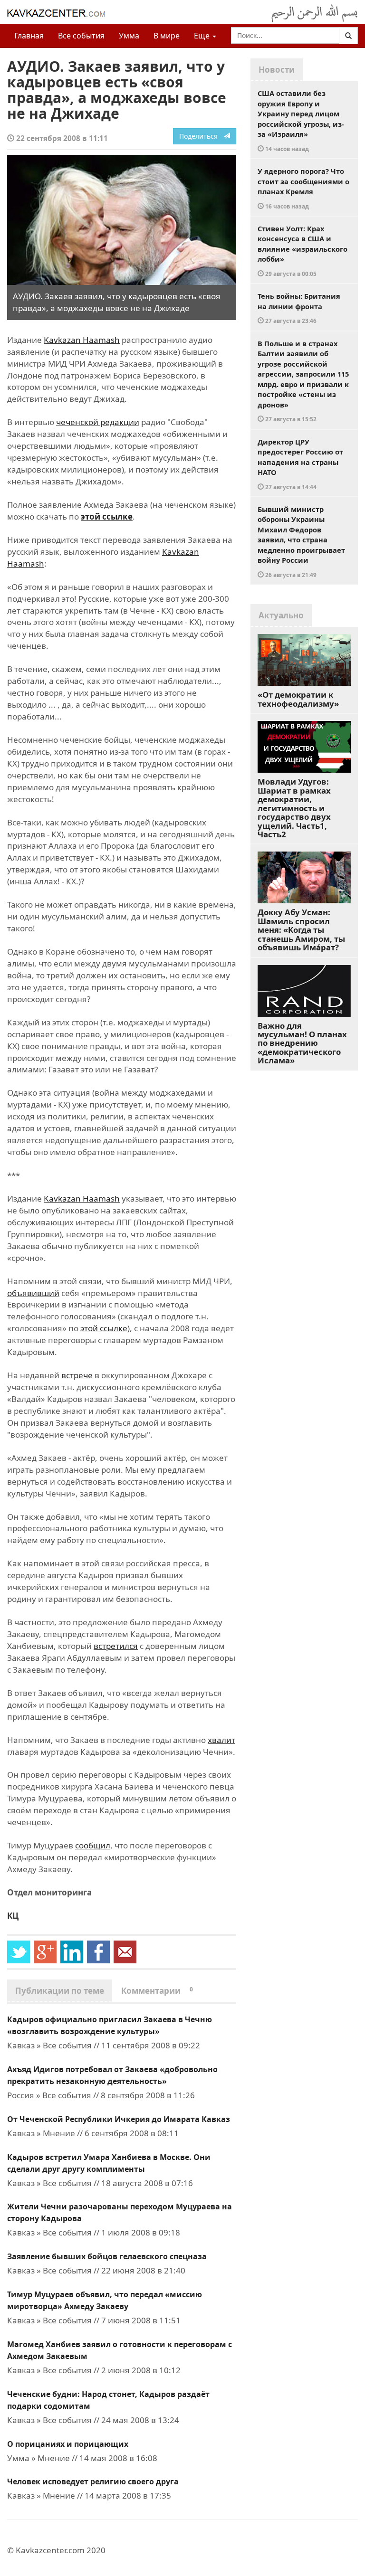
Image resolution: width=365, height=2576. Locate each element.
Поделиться (201, 136)
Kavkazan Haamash (82, 340)
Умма (129, 36)
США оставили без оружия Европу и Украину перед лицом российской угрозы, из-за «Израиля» (301, 120)
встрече (77, 1375)
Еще (203, 36)
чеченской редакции (98, 422)
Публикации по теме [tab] (60, 1991)
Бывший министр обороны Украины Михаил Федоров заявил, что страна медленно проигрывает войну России (301, 541)
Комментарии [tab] (157, 1991)
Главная (29, 36)
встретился (116, 1646)
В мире (167, 36)
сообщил (93, 1845)
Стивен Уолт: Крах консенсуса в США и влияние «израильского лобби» (303, 251)
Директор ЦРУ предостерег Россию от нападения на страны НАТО (300, 464)
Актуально (281, 615)
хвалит (221, 1740)
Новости (277, 70)
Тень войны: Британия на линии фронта (299, 308)
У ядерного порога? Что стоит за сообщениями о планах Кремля (303, 188)
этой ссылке (107, 516)
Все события (81, 36)
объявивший (33, 1293)
